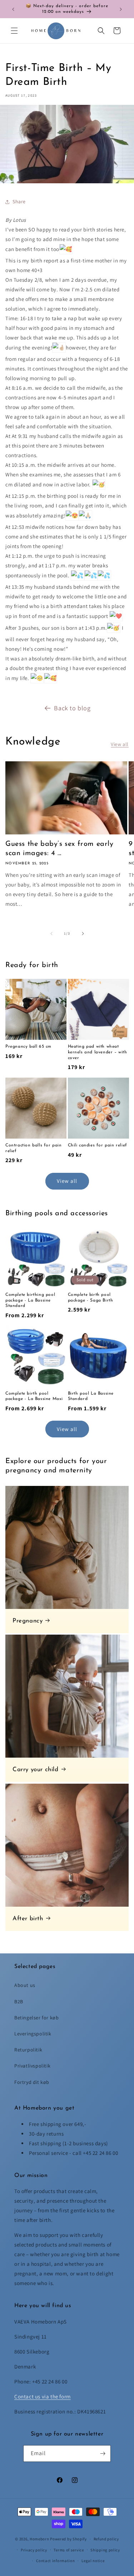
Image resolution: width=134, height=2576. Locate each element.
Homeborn (39, 2539)
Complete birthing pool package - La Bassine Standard (30, 1300)
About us (25, 1985)
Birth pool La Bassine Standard (91, 1396)
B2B (19, 2002)
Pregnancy (28, 1621)
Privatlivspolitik (32, 2066)
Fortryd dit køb (32, 2082)
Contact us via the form (43, 2396)
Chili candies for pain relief (98, 1145)
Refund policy (106, 2539)
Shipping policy (105, 2550)
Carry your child (36, 1770)
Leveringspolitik (33, 2034)
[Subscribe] (103, 2454)
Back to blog (72, 708)
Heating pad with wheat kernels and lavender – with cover (98, 1052)
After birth (28, 1919)
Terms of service (69, 2550)
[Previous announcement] (13, 9)
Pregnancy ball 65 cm (28, 1047)
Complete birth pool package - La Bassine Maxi (34, 1396)
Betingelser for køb (36, 2018)
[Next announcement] (121, 9)
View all (120, 744)
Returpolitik (28, 2050)
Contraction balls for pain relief (34, 1148)
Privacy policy (34, 2550)
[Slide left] (51, 934)
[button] (14, 31)
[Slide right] (83, 934)
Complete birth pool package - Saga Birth (91, 1298)
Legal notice (93, 2561)
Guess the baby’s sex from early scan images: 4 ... (59, 849)
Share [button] (19, 201)
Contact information (55, 2561)
